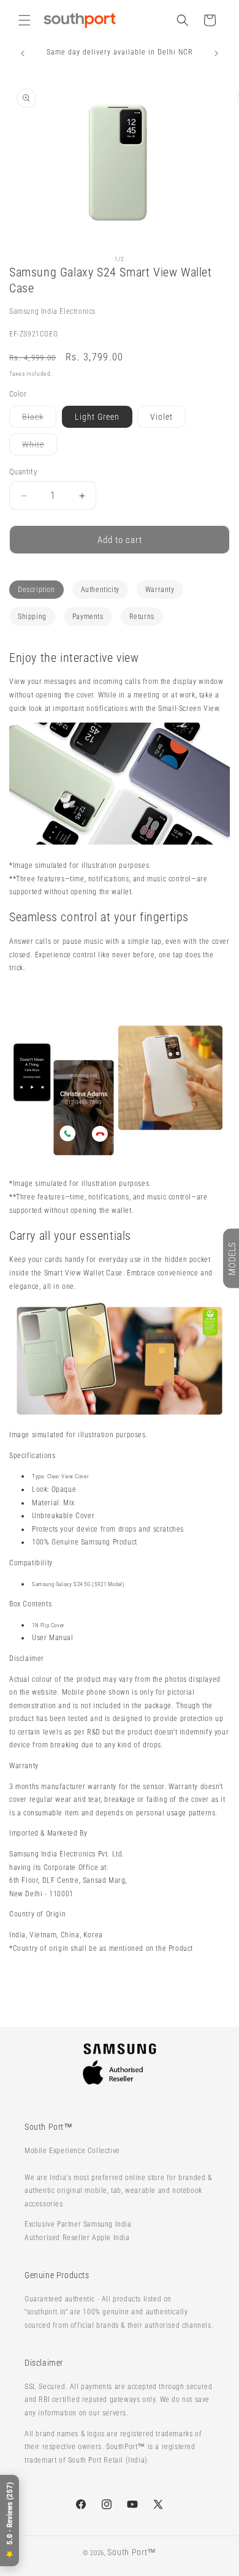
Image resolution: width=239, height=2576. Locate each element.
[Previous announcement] (23, 53)
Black (39, 420)
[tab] (36, 590)
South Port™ (132, 2552)
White (40, 447)
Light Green (97, 417)
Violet (161, 417)
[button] (25, 20)
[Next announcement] (216, 53)
